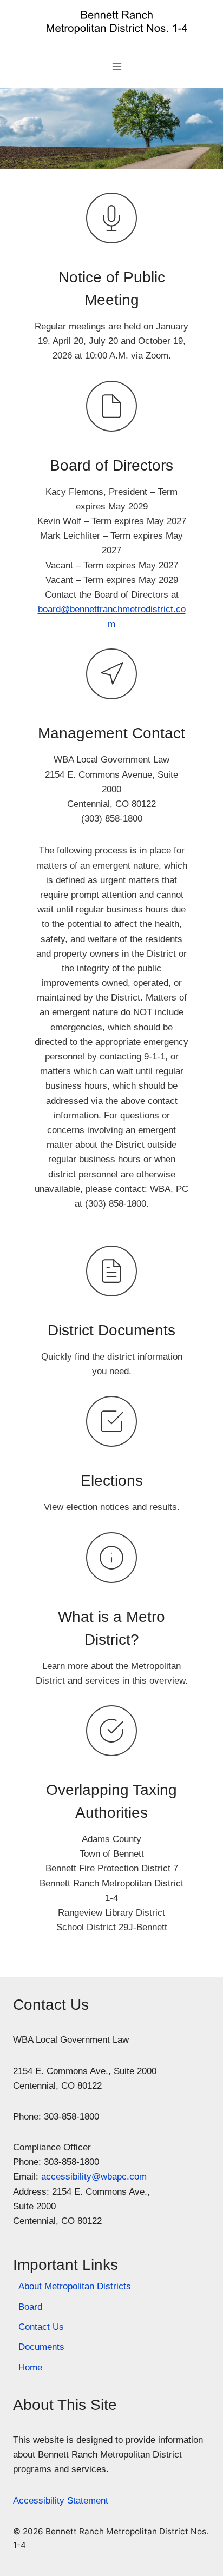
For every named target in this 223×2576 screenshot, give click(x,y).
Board (30, 2307)
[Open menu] (117, 66)
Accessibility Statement (61, 2501)
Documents (41, 2347)
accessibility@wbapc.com (94, 2177)
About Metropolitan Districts (75, 2286)
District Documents (111, 1330)
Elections (112, 1481)
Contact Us (41, 2327)
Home (30, 2368)
